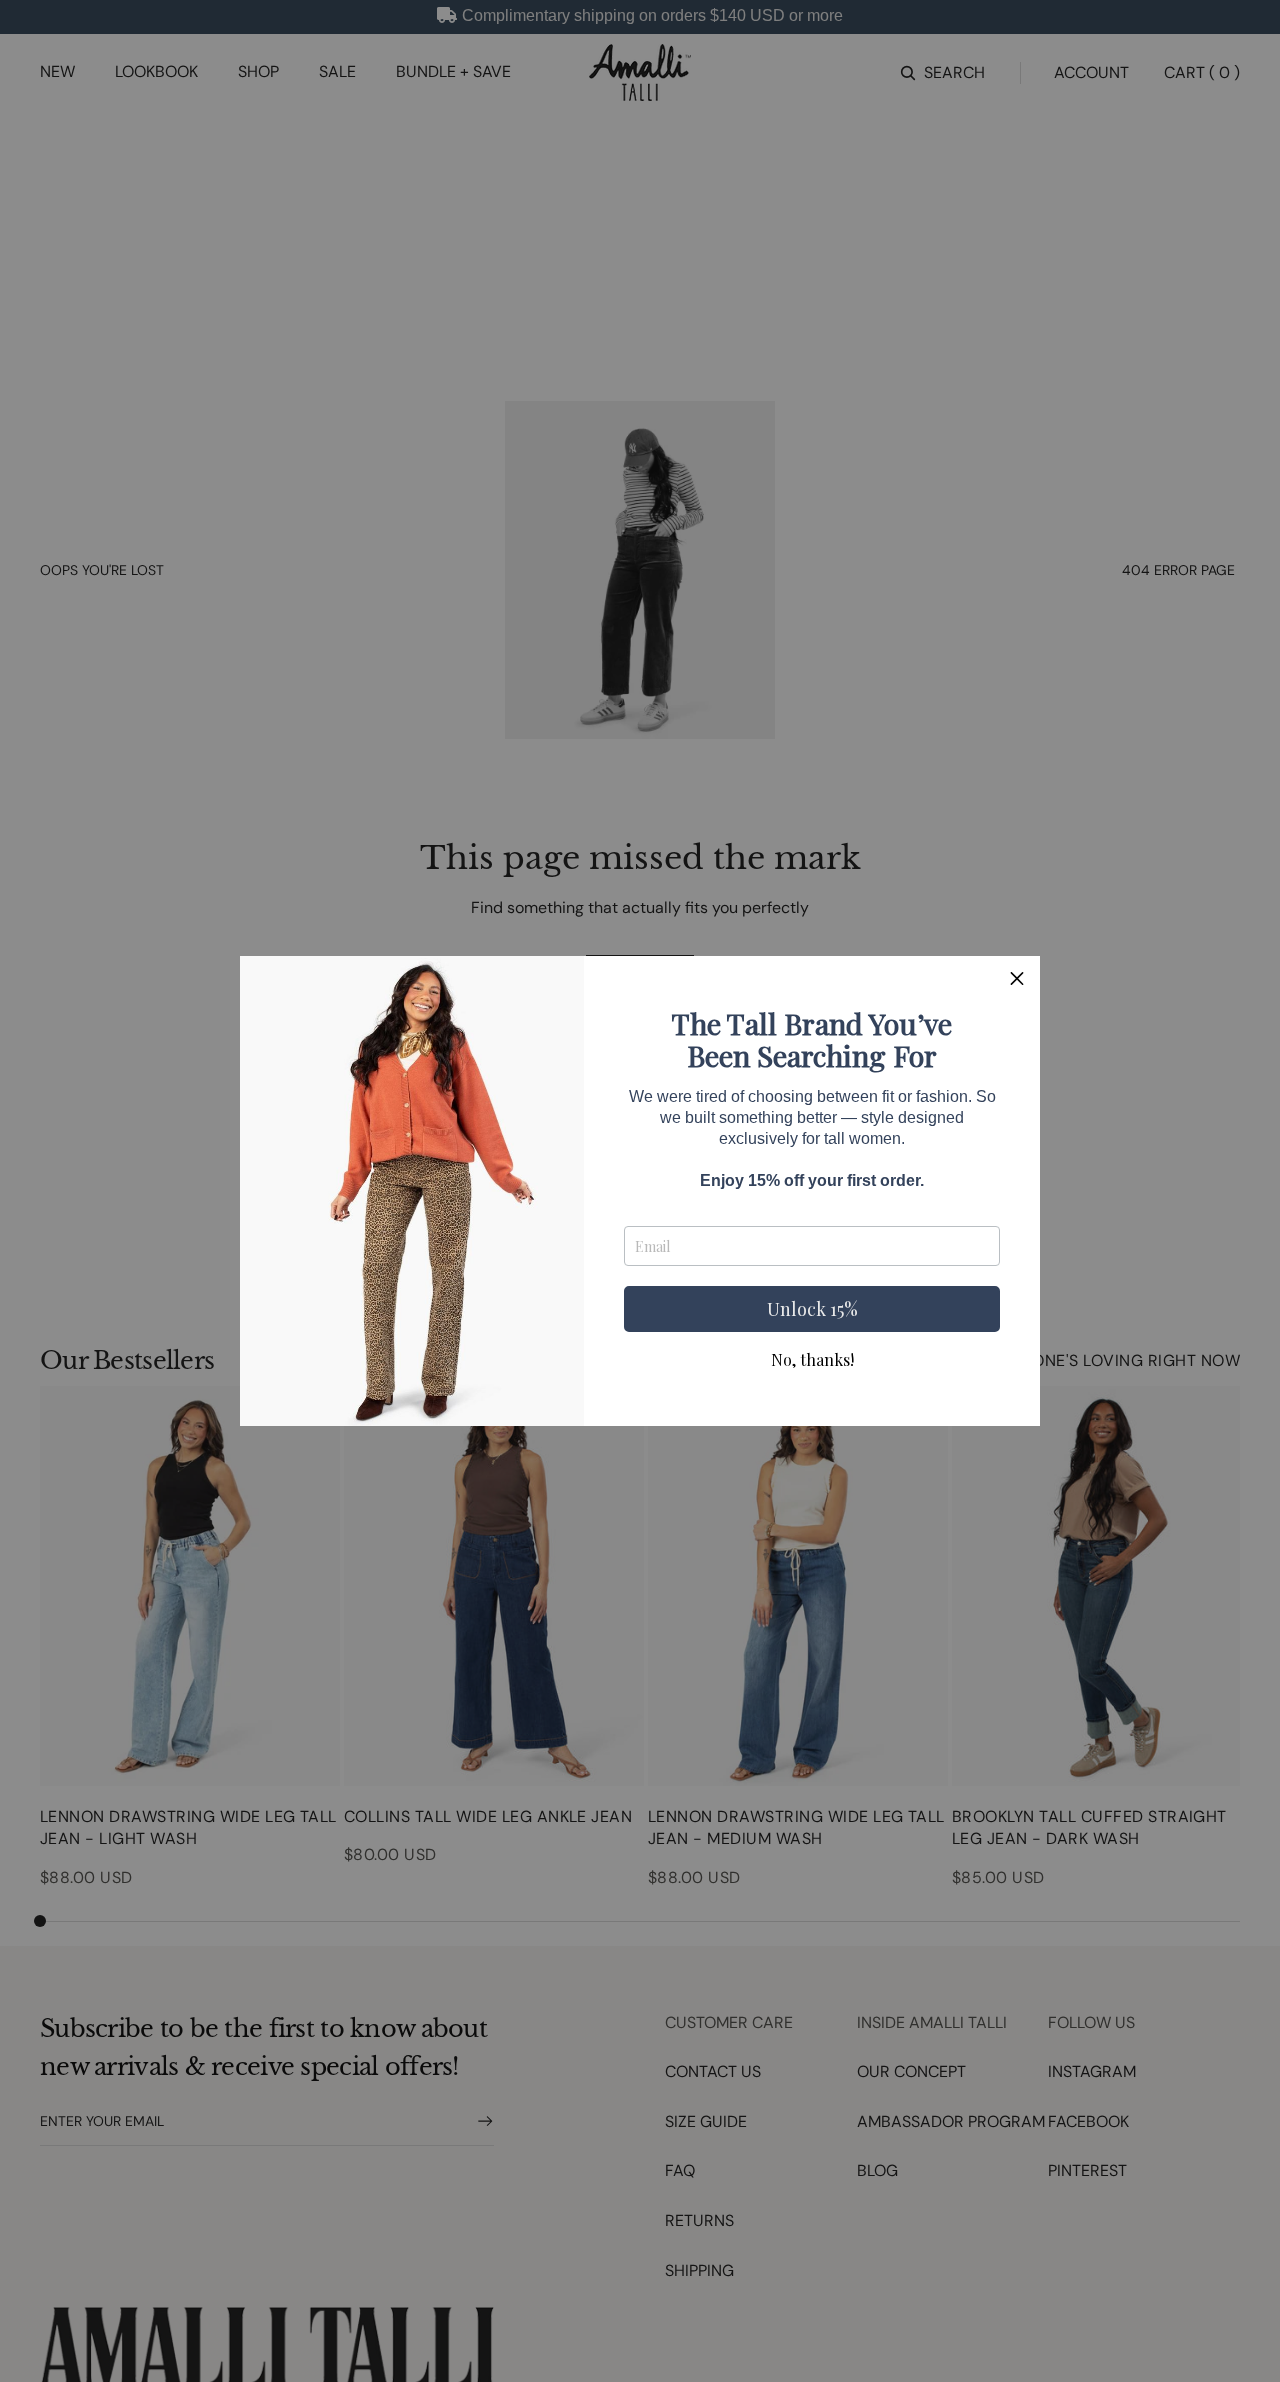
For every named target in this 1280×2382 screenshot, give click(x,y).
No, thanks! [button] (812, 1360)
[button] (1017, 979)
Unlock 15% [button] (812, 1309)
